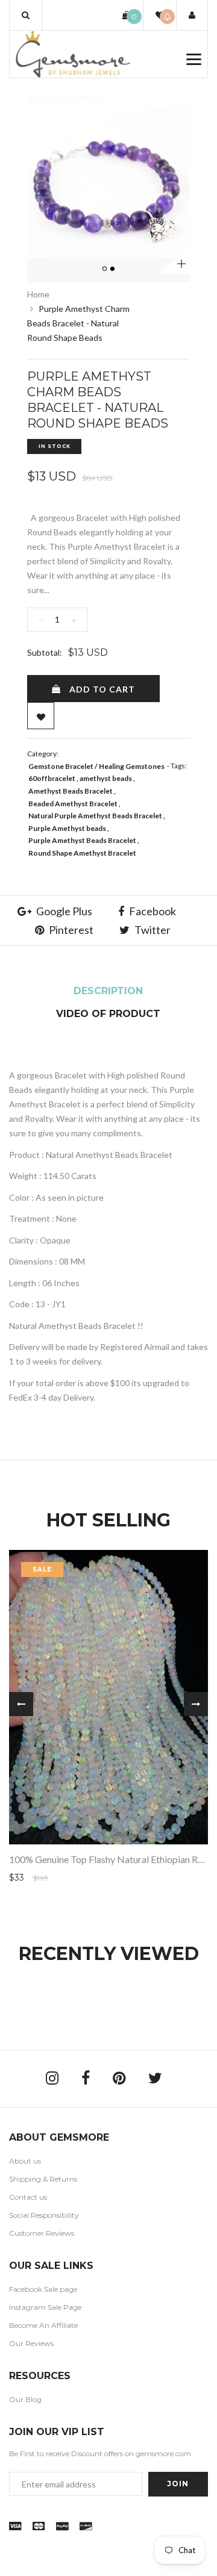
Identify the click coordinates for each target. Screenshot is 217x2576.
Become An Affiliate (43, 2325)
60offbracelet (52, 778)
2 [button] (113, 269)
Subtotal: (45, 652)
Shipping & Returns (43, 2179)
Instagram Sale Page (45, 2307)
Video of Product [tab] (108, 1014)
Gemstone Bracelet (61, 766)
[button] (26, 15)
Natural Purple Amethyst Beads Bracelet (95, 816)
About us (25, 2161)
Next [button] (196, 1704)
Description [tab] (108, 991)
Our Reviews (31, 2343)
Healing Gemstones (132, 766)
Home (38, 294)
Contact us (28, 2197)
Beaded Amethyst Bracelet (73, 804)
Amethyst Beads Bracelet (71, 791)
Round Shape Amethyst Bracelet (82, 853)
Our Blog (25, 2399)
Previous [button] (21, 1704)
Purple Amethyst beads (67, 828)
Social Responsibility (44, 2215)
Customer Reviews (42, 2233)
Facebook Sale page (43, 2289)
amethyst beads (106, 778)
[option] (108, 178)
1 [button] (105, 269)
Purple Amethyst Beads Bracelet (82, 840)
